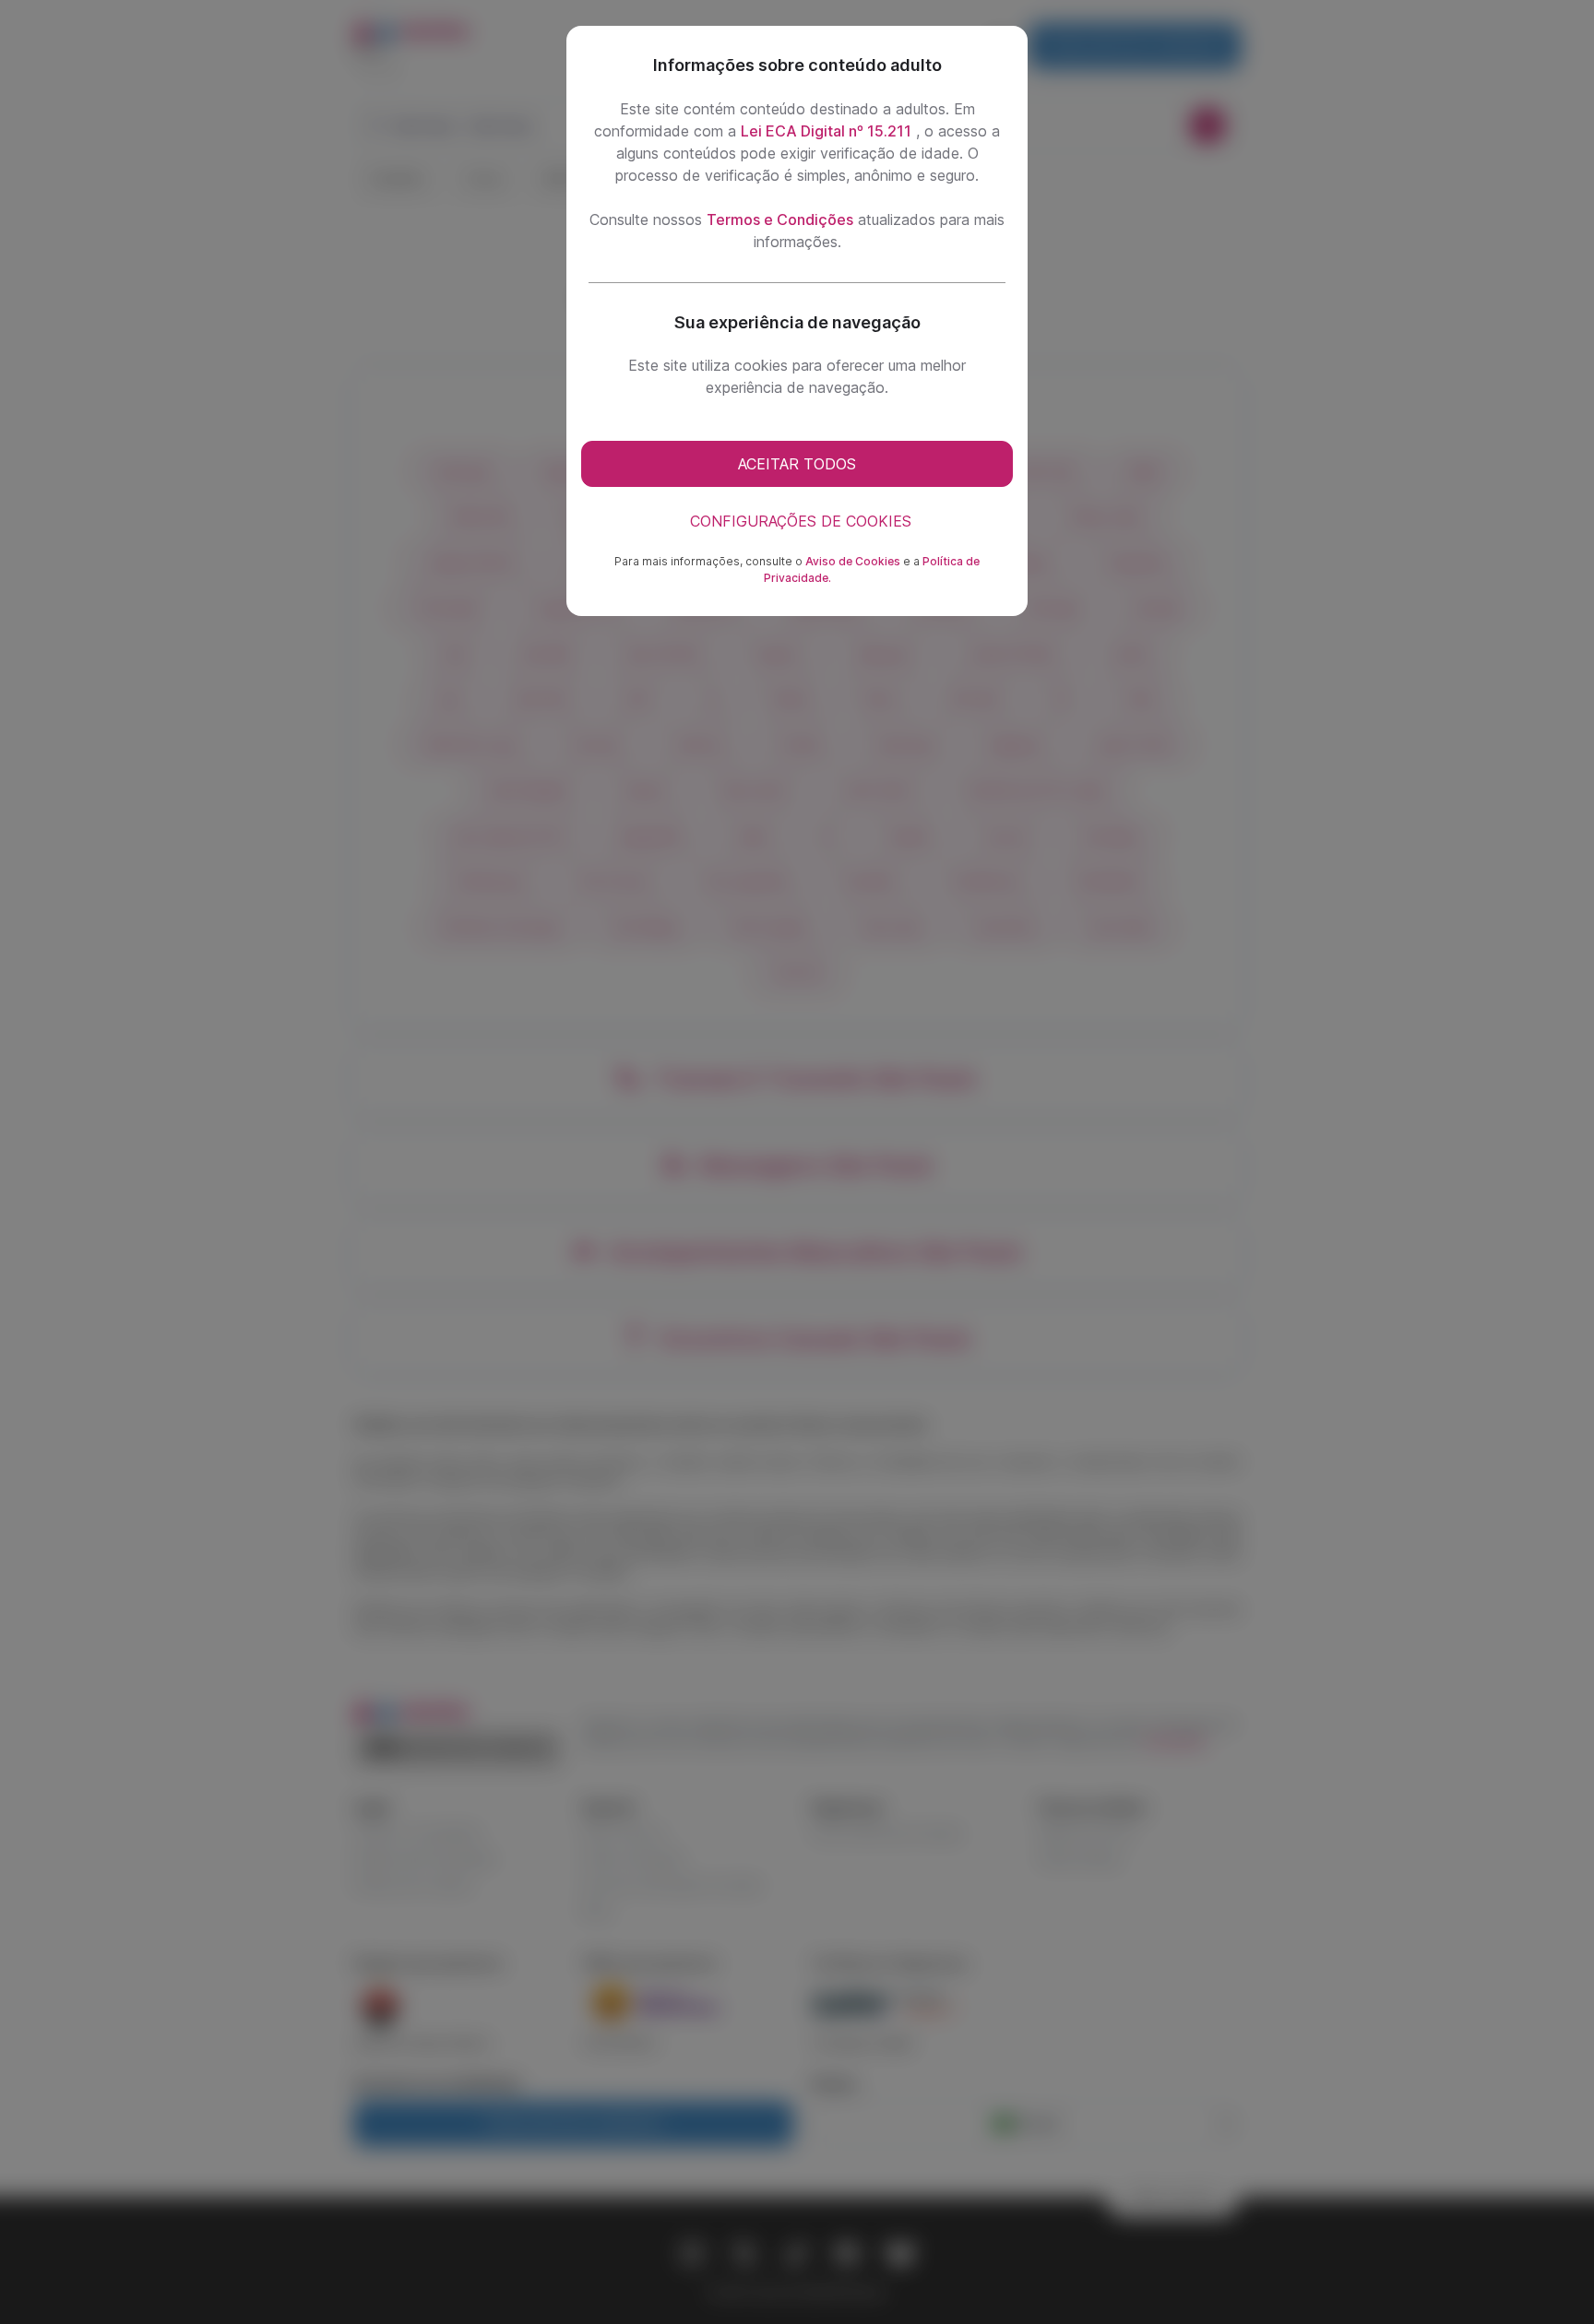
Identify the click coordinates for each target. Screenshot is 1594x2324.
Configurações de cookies (801, 521)
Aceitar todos (797, 464)
